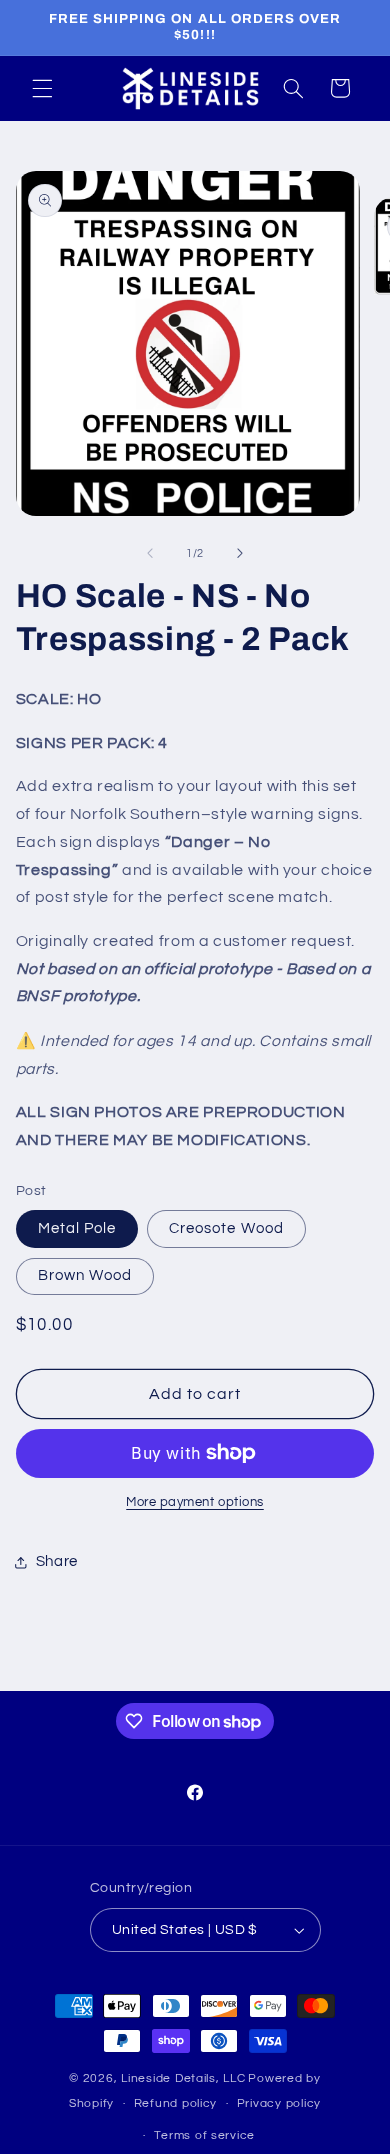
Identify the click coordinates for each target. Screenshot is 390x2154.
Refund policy (176, 2103)
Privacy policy (279, 2103)
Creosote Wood (226, 1228)
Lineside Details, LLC (183, 2078)
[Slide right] (240, 553)
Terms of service (204, 2135)
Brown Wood (85, 1275)
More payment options (195, 1502)
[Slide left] (150, 553)
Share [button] (57, 1561)
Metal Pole (77, 1228)
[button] (42, 88)
